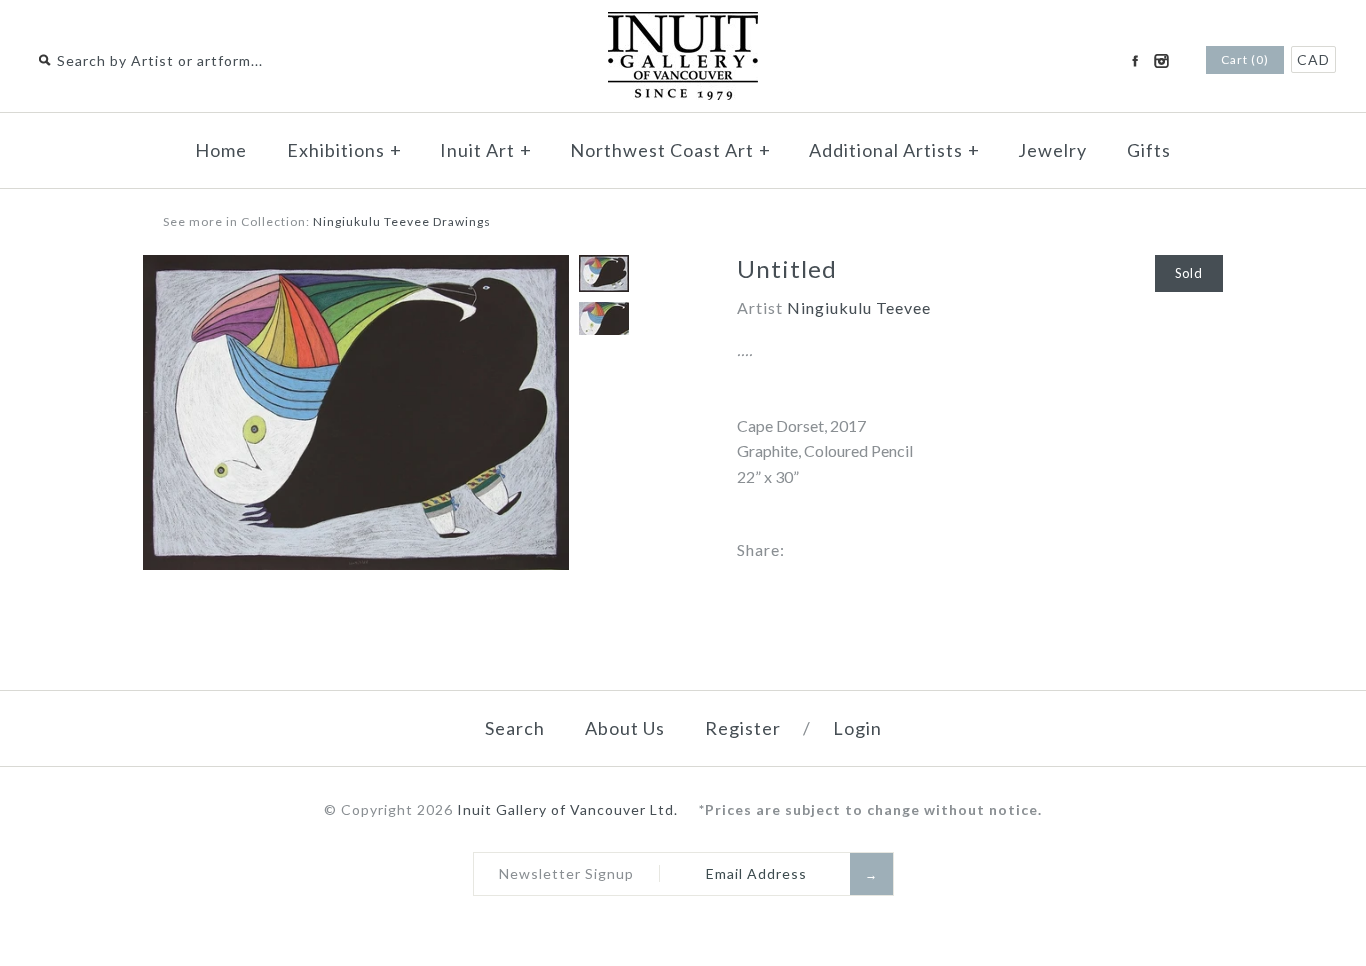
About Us (625, 728)
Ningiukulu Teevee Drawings (402, 221)
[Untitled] (356, 267)
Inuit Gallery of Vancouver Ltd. (569, 809)
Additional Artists (894, 150)
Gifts (1149, 150)
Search (515, 728)
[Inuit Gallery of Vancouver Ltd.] (683, 24)
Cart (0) (1245, 59)
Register (743, 728)
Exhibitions (344, 150)
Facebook (1135, 61)
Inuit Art (486, 150)
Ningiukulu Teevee (859, 307)
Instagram (1161, 61)
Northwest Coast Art (670, 150)
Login (857, 728)
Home (221, 150)
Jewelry (1052, 150)
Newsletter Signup (566, 873)
